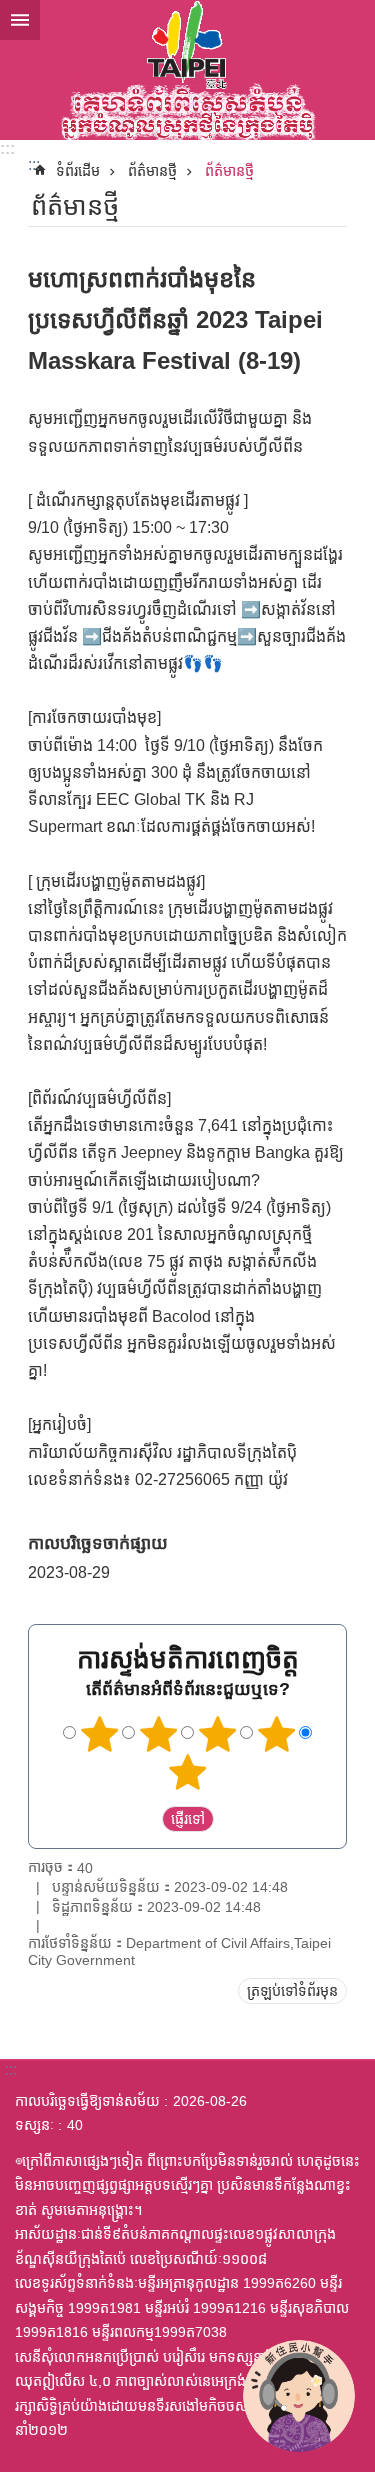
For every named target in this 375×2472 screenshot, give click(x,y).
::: (7, 148)
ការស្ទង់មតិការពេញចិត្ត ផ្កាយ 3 (217, 1734)
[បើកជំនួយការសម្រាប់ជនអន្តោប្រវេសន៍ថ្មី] (299, 2396)
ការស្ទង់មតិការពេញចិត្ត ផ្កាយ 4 (276, 1734)
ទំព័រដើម (78, 171)
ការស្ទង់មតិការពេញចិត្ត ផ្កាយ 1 (99, 1734)
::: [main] (34, 164)
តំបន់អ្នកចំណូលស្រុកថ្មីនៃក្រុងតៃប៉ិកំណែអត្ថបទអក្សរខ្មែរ (187, 70)
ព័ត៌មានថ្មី (152, 171)
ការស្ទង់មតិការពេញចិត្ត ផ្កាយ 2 (158, 1734)
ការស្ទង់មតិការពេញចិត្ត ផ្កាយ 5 (188, 1772)
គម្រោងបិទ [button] (20, 20)
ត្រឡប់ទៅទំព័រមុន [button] (292, 1991)
